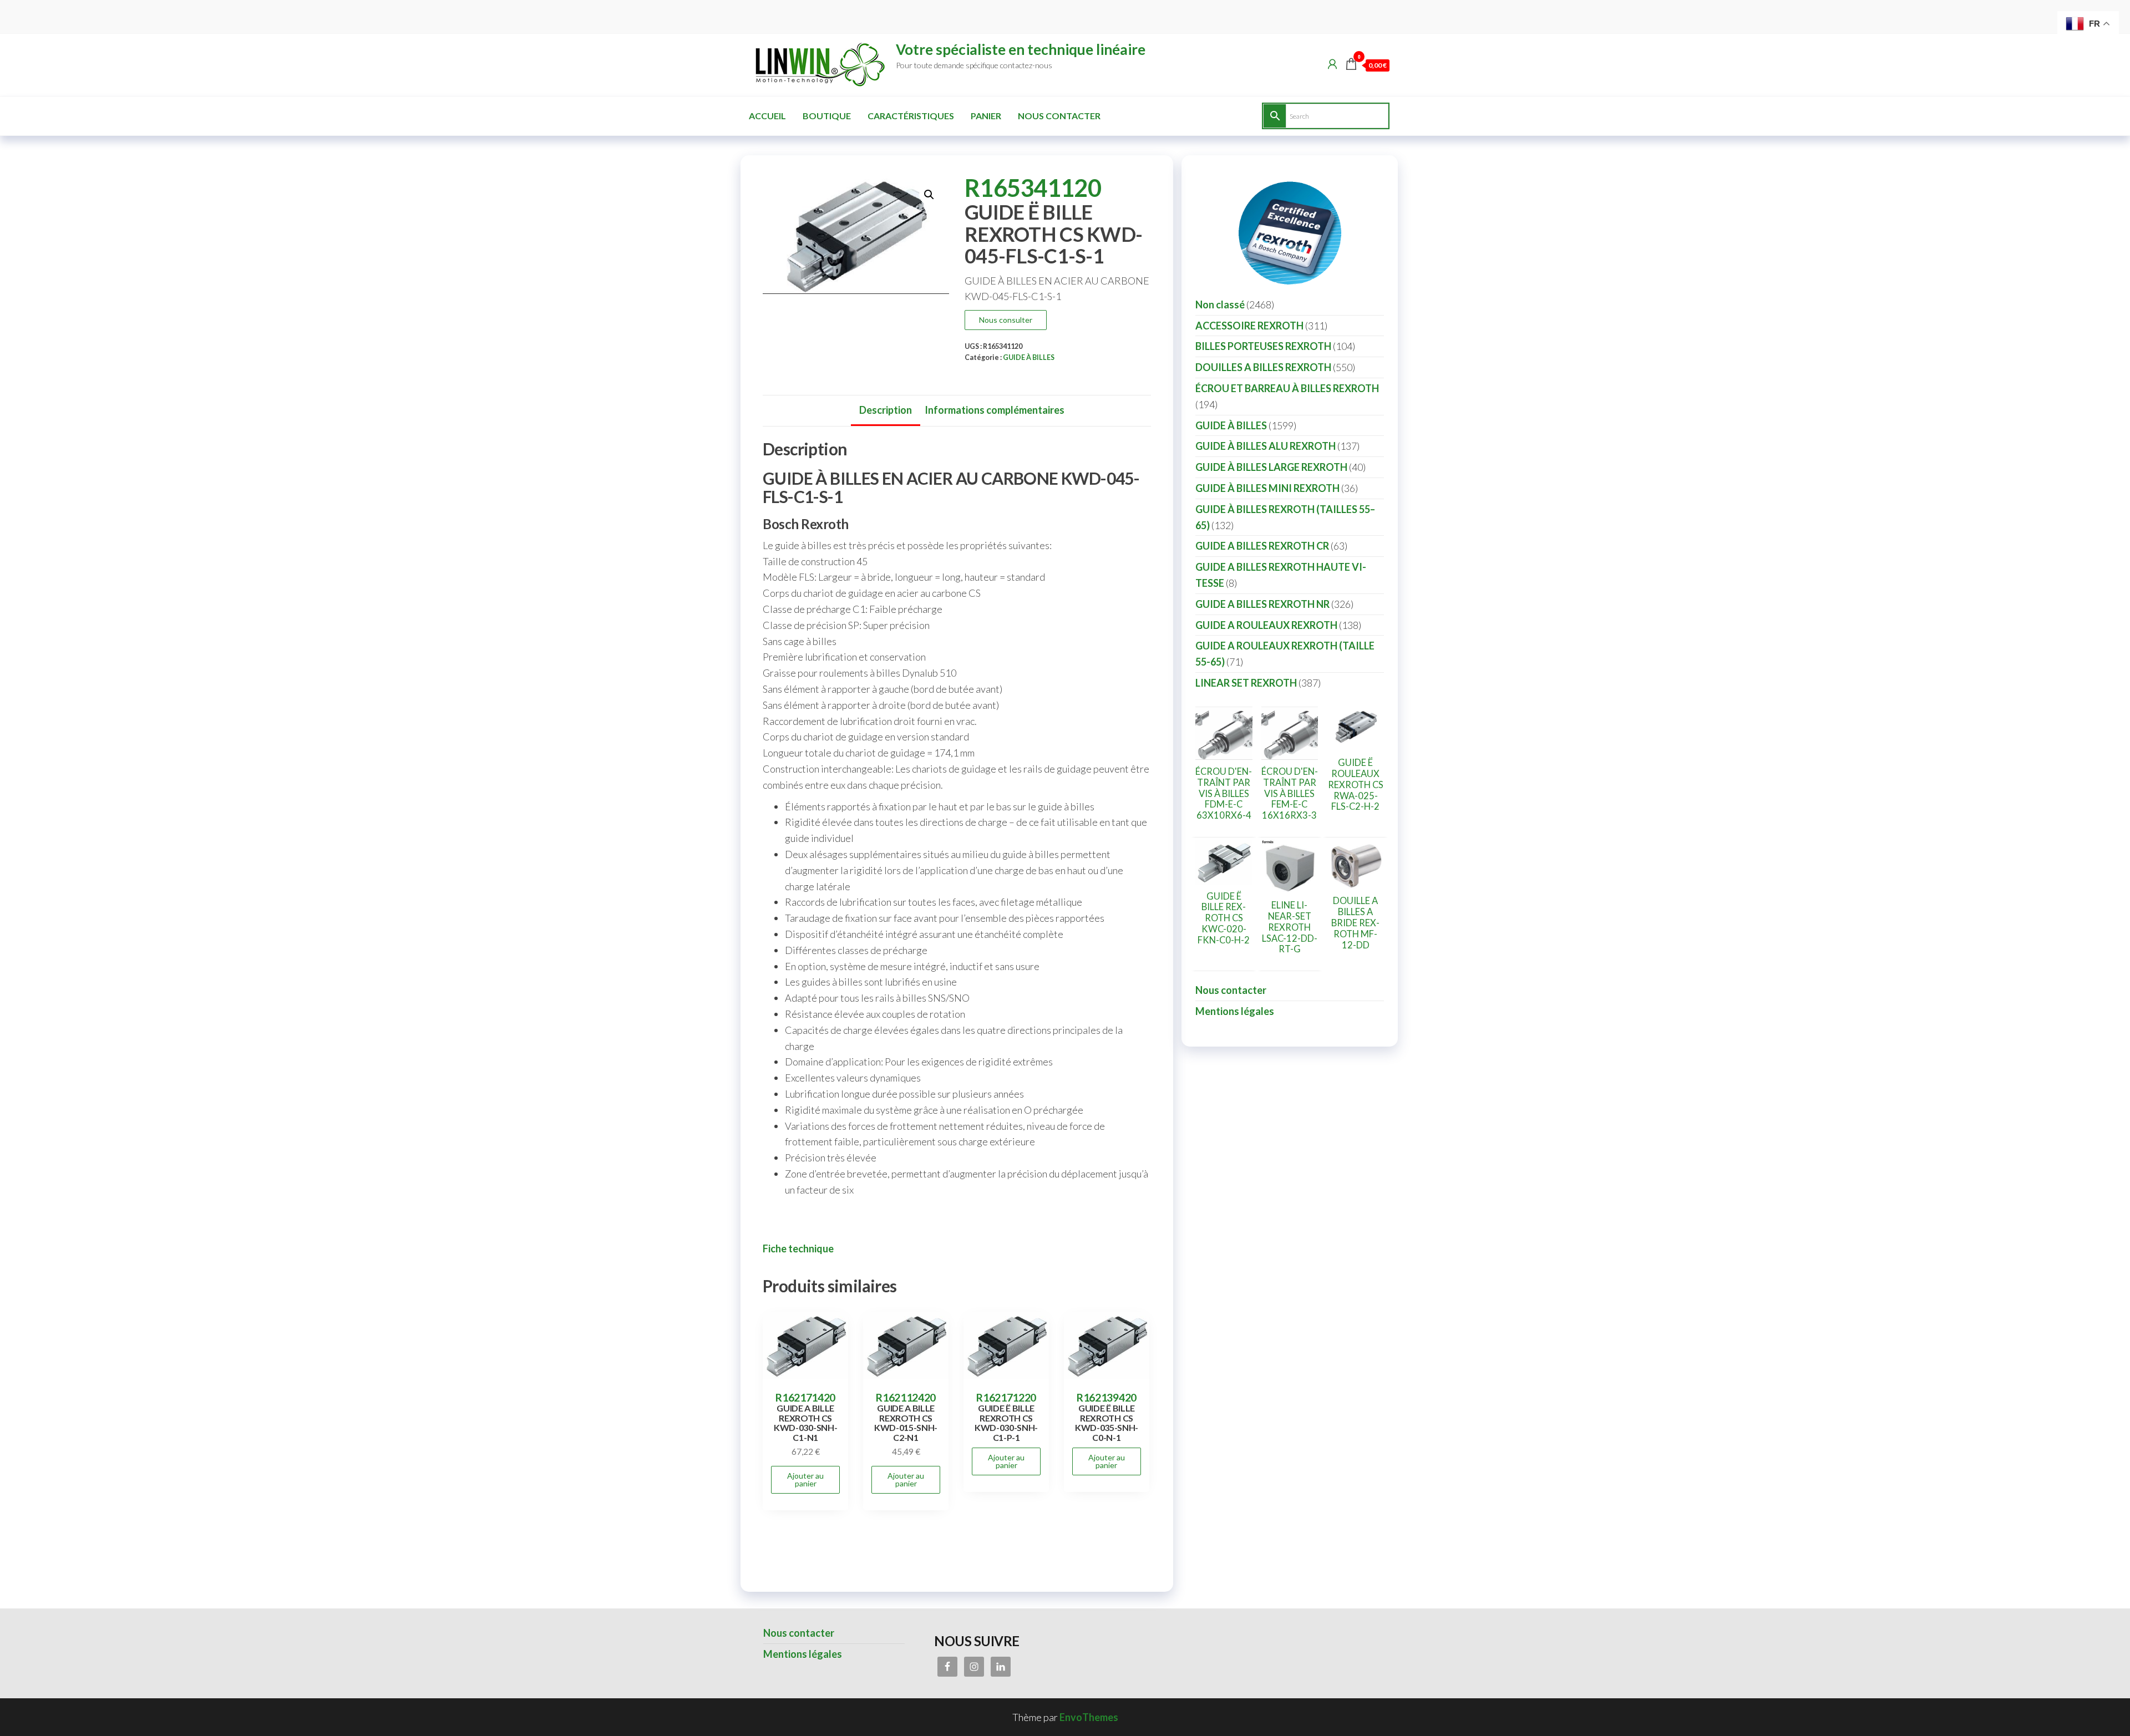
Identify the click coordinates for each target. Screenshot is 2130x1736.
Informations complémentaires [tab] (995, 410)
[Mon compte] (1332, 64)
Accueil (767, 116)
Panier (986, 116)
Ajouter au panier (805, 1479)
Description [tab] (886, 410)
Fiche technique (798, 1248)
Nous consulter (1006, 320)
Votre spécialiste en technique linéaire (1021, 49)
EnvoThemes (1089, 1717)
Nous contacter (1059, 116)
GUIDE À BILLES (1029, 357)
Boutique (827, 116)
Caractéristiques (911, 116)
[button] (929, 195)
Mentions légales (1235, 1011)
